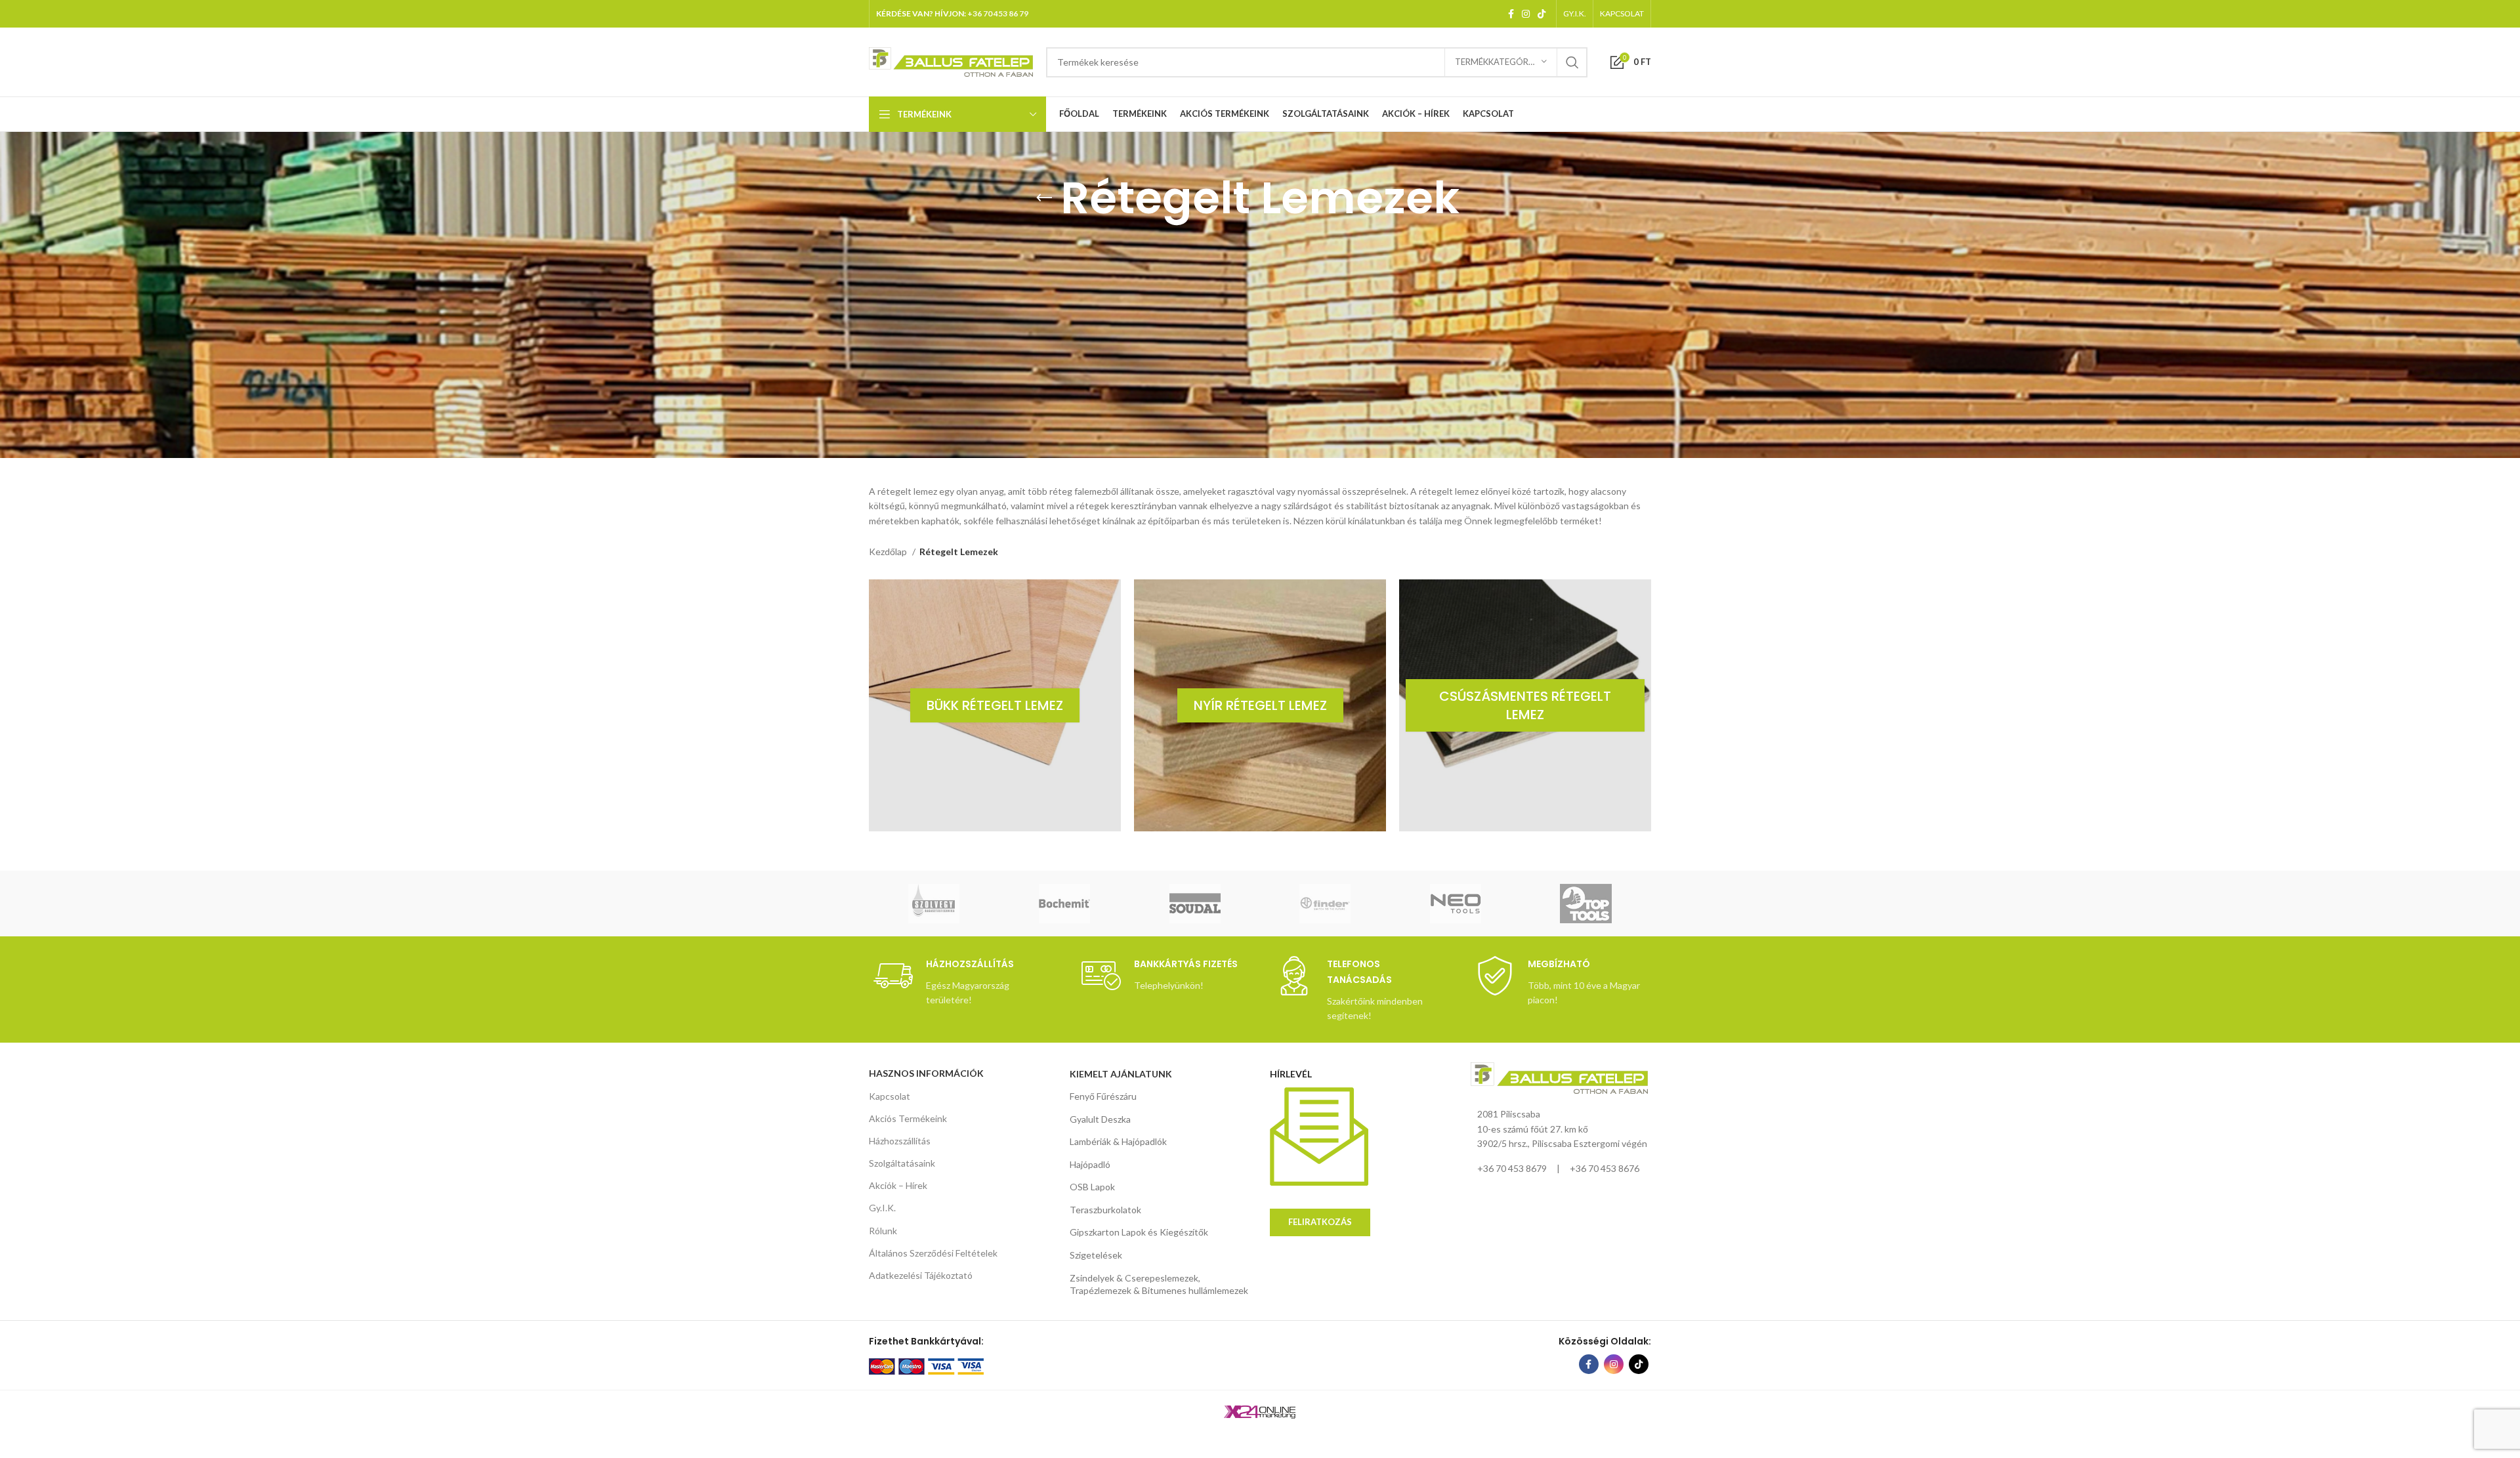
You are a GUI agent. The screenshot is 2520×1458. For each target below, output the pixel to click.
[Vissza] (1044, 198)
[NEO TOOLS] (1455, 904)
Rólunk (883, 1231)
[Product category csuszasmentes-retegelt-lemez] (1525, 705)
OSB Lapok (1092, 1187)
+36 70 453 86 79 (998, 13)
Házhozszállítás (900, 1141)
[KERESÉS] (1572, 62)
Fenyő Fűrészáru (1103, 1096)
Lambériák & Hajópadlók (1118, 1141)
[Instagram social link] (1526, 14)
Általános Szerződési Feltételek (933, 1253)
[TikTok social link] (1542, 14)
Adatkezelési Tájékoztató (921, 1275)
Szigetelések (1096, 1255)
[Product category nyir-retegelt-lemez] (1260, 705)
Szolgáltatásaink (902, 1163)
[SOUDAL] (1195, 904)
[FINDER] (1325, 904)
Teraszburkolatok (1105, 1210)
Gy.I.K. (882, 1208)
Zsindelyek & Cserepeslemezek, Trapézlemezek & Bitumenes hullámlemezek (1159, 1284)
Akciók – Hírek (898, 1185)
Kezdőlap (889, 552)
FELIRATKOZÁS (1320, 1222)
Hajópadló (1090, 1164)
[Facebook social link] (1511, 14)
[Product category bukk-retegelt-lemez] (995, 705)
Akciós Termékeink (908, 1118)
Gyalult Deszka (1100, 1119)
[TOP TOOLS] (1586, 904)
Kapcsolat (890, 1096)
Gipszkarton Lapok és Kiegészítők (1139, 1232)
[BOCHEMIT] (1065, 904)
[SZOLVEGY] (934, 904)
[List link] (1561, 1169)
